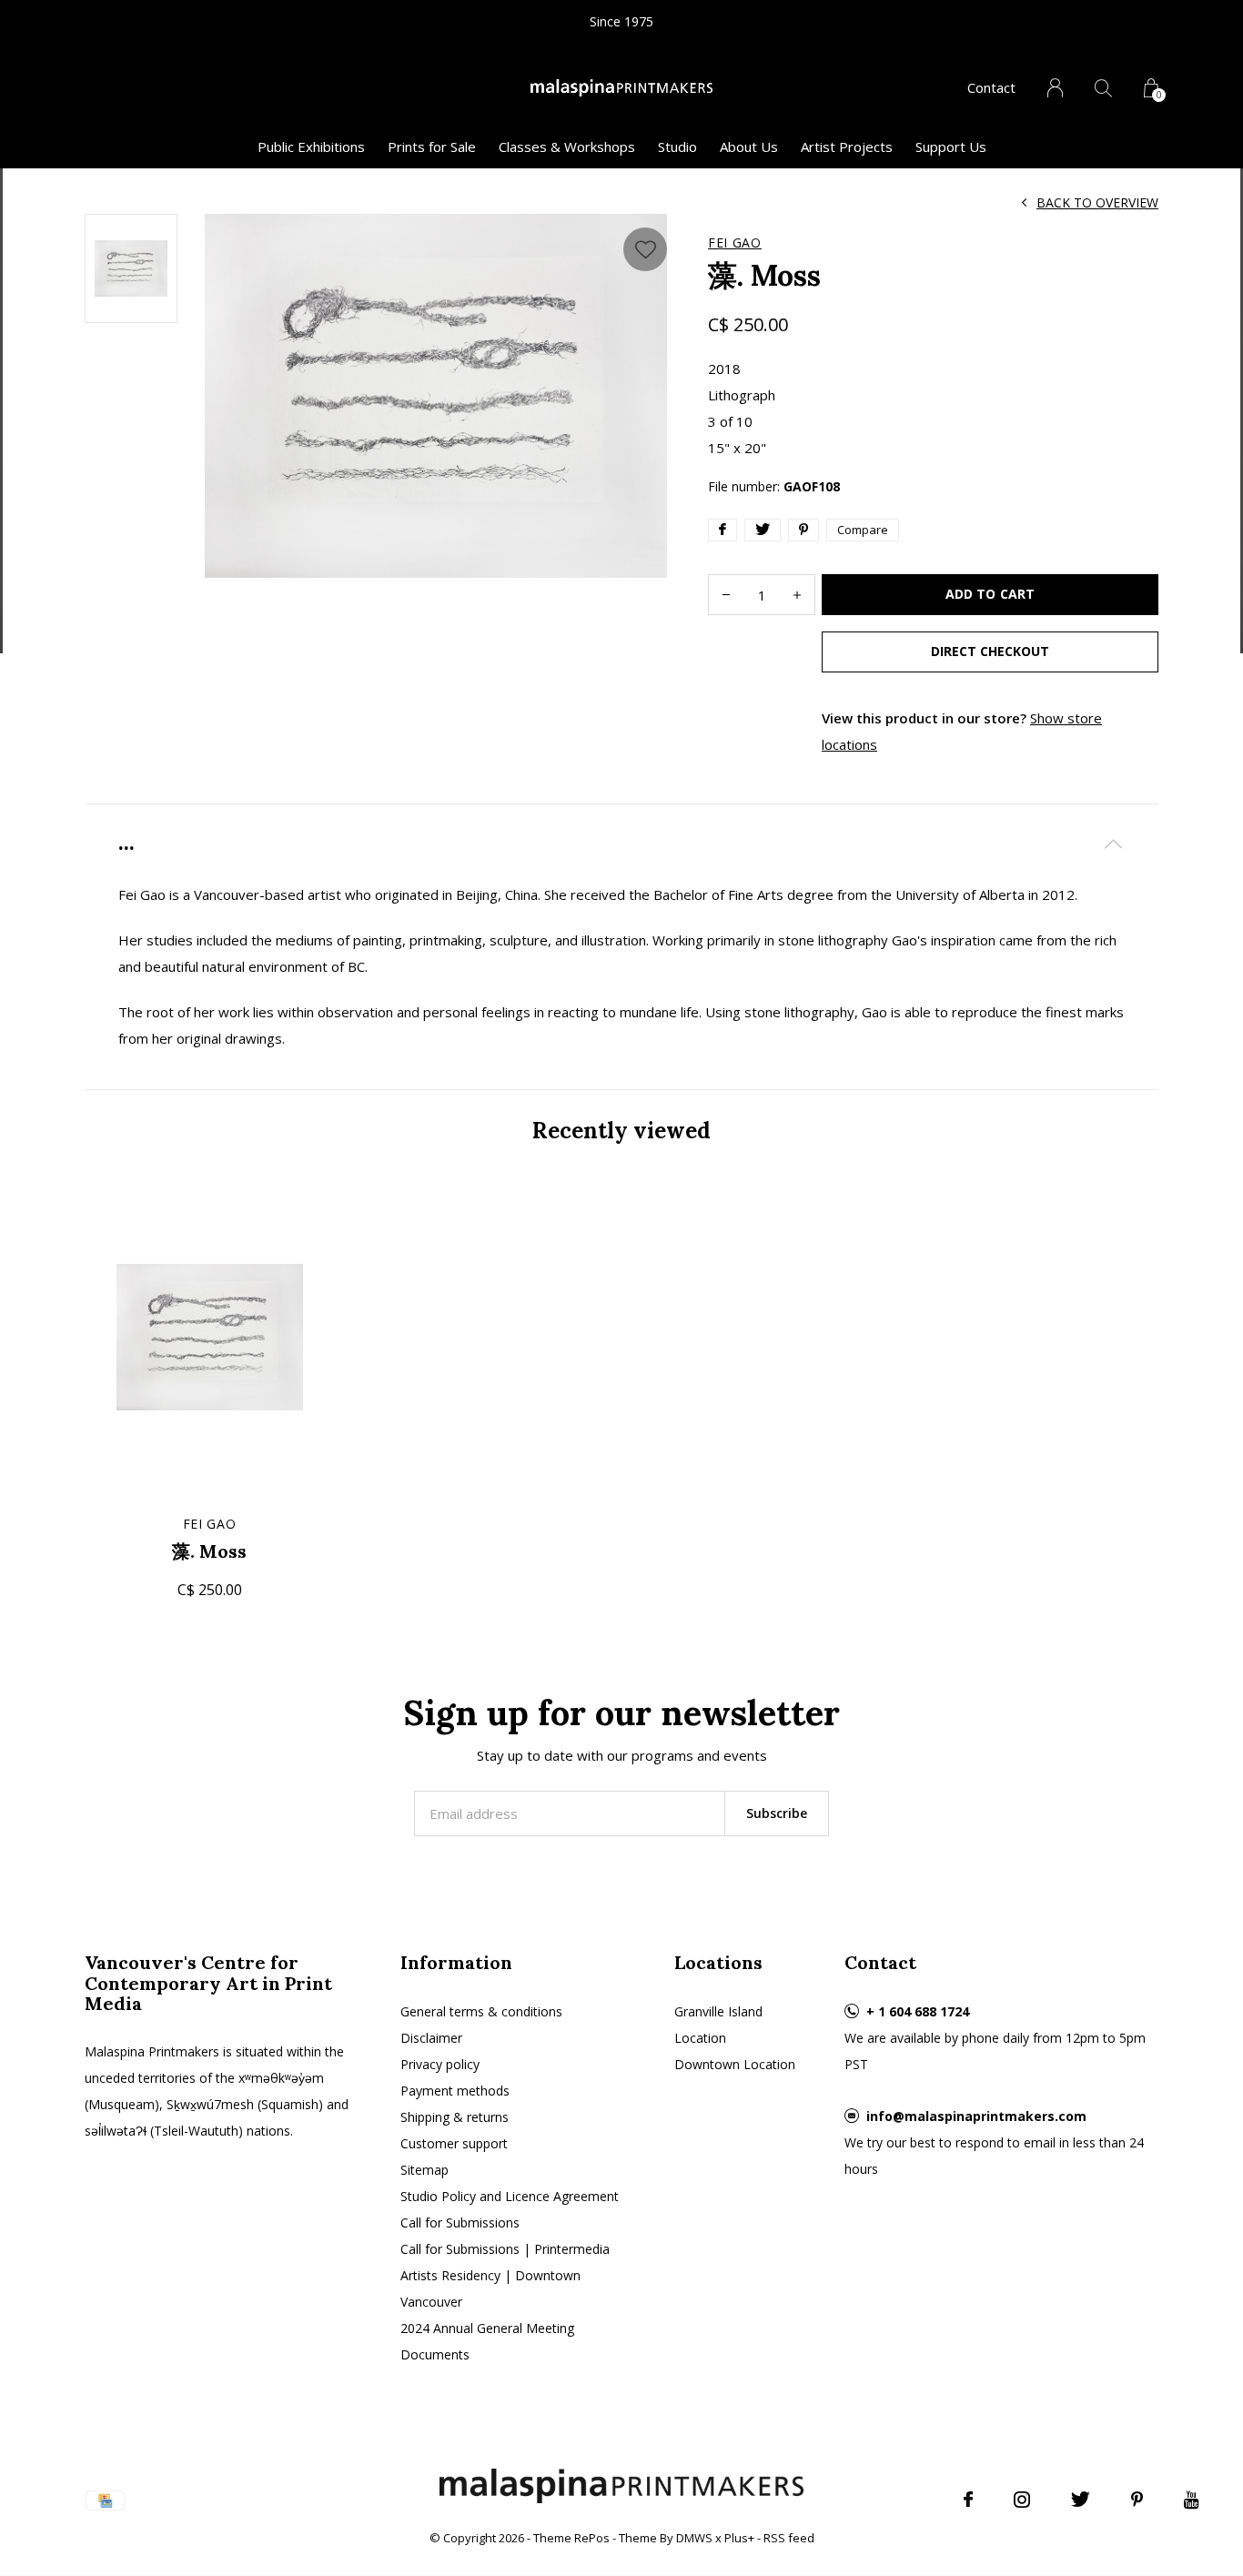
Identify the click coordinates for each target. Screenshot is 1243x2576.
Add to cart (990, 594)
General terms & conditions (481, 2011)
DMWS (694, 2538)
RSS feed (789, 2538)
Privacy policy (440, 2064)
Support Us (951, 146)
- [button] (726, 595)
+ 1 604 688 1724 (918, 2011)
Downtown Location (735, 2064)
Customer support (454, 2143)
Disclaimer (431, 2038)
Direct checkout (990, 651)
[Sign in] (1055, 88)
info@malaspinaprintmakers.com (976, 2116)
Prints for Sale (432, 146)
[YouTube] (1192, 2500)
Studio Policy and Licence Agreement (510, 2196)
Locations (718, 1962)
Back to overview (1097, 202)
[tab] (621, 843)
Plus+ (739, 2538)
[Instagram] (1022, 2500)
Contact (991, 87)
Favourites (645, 249)
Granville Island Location (718, 2025)
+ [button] (797, 595)
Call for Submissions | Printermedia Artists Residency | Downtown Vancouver (505, 2275)
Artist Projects (847, 146)
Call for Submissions (460, 2222)
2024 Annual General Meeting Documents (487, 2341)
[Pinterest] (1137, 2500)
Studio (677, 146)
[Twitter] (1081, 2500)
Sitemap (424, 2170)
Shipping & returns (455, 2117)
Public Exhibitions (311, 146)
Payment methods (455, 2091)
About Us (749, 146)
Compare (863, 530)
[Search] (1103, 88)
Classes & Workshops (567, 146)
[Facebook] (968, 2500)
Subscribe (777, 1813)
